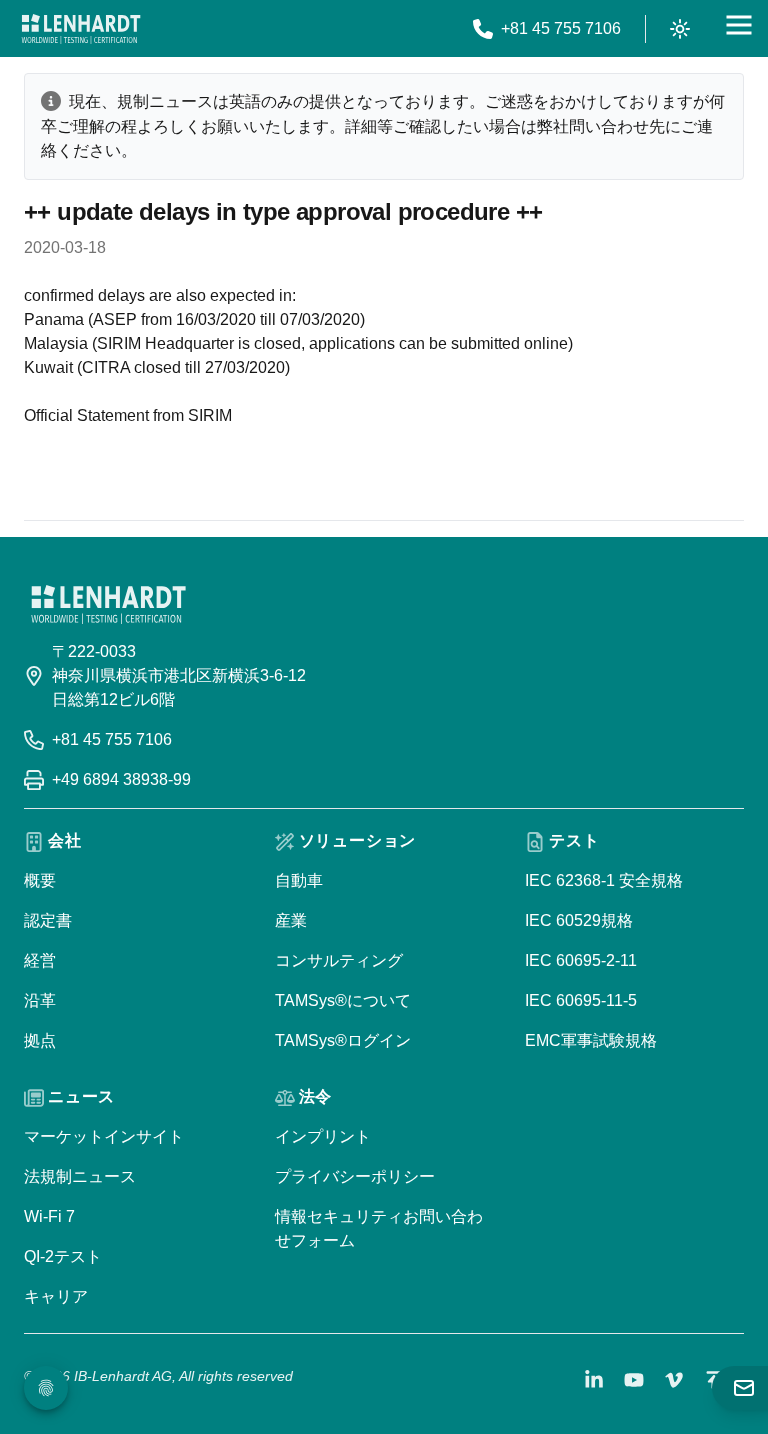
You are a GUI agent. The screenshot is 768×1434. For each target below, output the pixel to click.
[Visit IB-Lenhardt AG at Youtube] (634, 1380)
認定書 (48, 920)
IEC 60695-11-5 (581, 1000)
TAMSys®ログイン (343, 1040)
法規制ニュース (80, 1176)
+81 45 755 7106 (112, 739)
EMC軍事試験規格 (591, 1040)
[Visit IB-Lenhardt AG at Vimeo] (674, 1380)
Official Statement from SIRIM (128, 415)
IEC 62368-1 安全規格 (604, 880)
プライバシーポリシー (355, 1176)
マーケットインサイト (104, 1136)
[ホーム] (81, 29)
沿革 (40, 1000)
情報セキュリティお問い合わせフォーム (379, 1228)
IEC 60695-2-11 (581, 960)
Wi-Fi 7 (49, 1216)
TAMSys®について (343, 1000)
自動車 (299, 880)
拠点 (40, 1040)
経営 (40, 960)
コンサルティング (339, 960)
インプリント (323, 1136)
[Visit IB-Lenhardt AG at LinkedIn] (594, 1380)
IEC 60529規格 (579, 920)
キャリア (56, 1296)
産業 (291, 920)
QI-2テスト (63, 1256)
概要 (40, 880)
